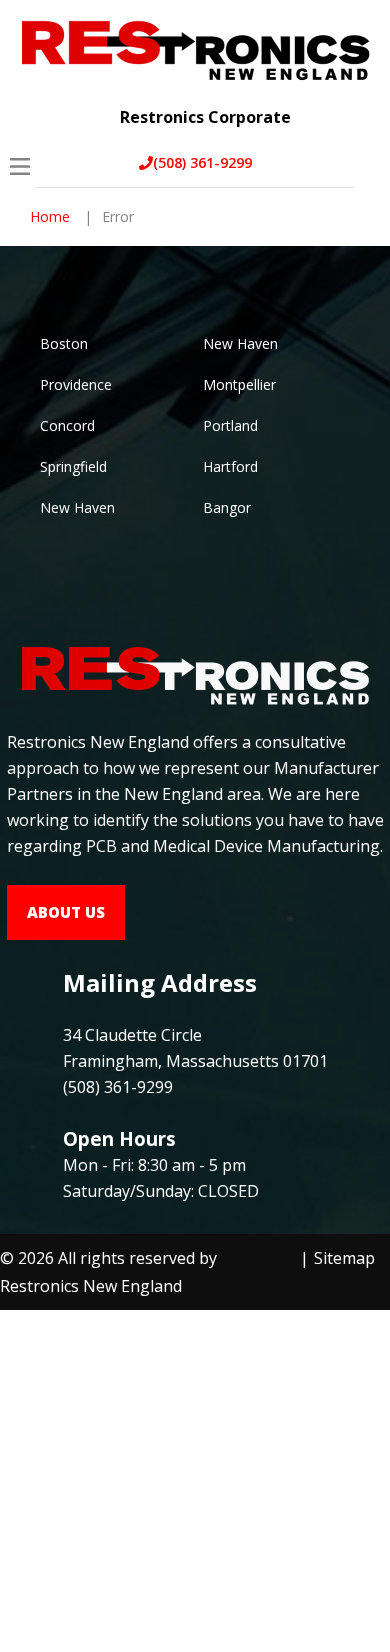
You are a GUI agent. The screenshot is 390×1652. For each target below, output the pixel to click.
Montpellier (239, 384)
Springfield (73, 466)
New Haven (240, 343)
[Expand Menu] (357, 101)
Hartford (230, 466)
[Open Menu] (20, 166)
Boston (64, 343)
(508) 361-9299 (202, 162)
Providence (76, 384)
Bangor (227, 507)
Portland (230, 425)
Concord (67, 425)
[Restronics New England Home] (195, 48)
